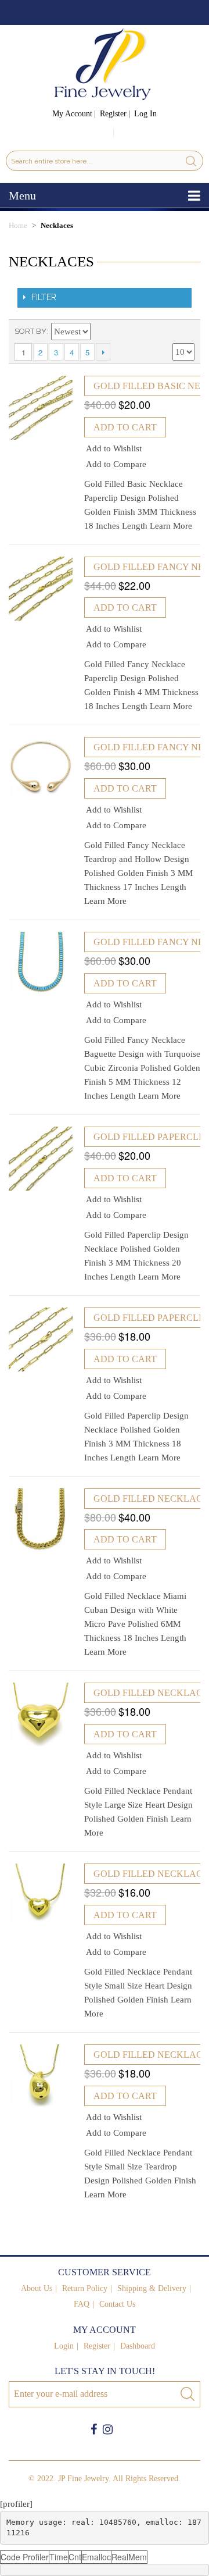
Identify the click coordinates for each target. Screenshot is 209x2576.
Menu (22, 195)
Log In (145, 114)
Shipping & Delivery (152, 2288)
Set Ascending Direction (102, 332)
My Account (72, 114)
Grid (165, 332)
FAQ (82, 2304)
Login (64, 2346)
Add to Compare (116, 464)
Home (18, 225)
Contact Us (117, 2304)
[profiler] (16, 2504)
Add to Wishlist (114, 448)
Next (103, 352)
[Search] (191, 161)
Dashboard (138, 2346)
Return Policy (85, 2288)
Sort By (30, 331)
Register (113, 114)
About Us (37, 2288)
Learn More (171, 526)
